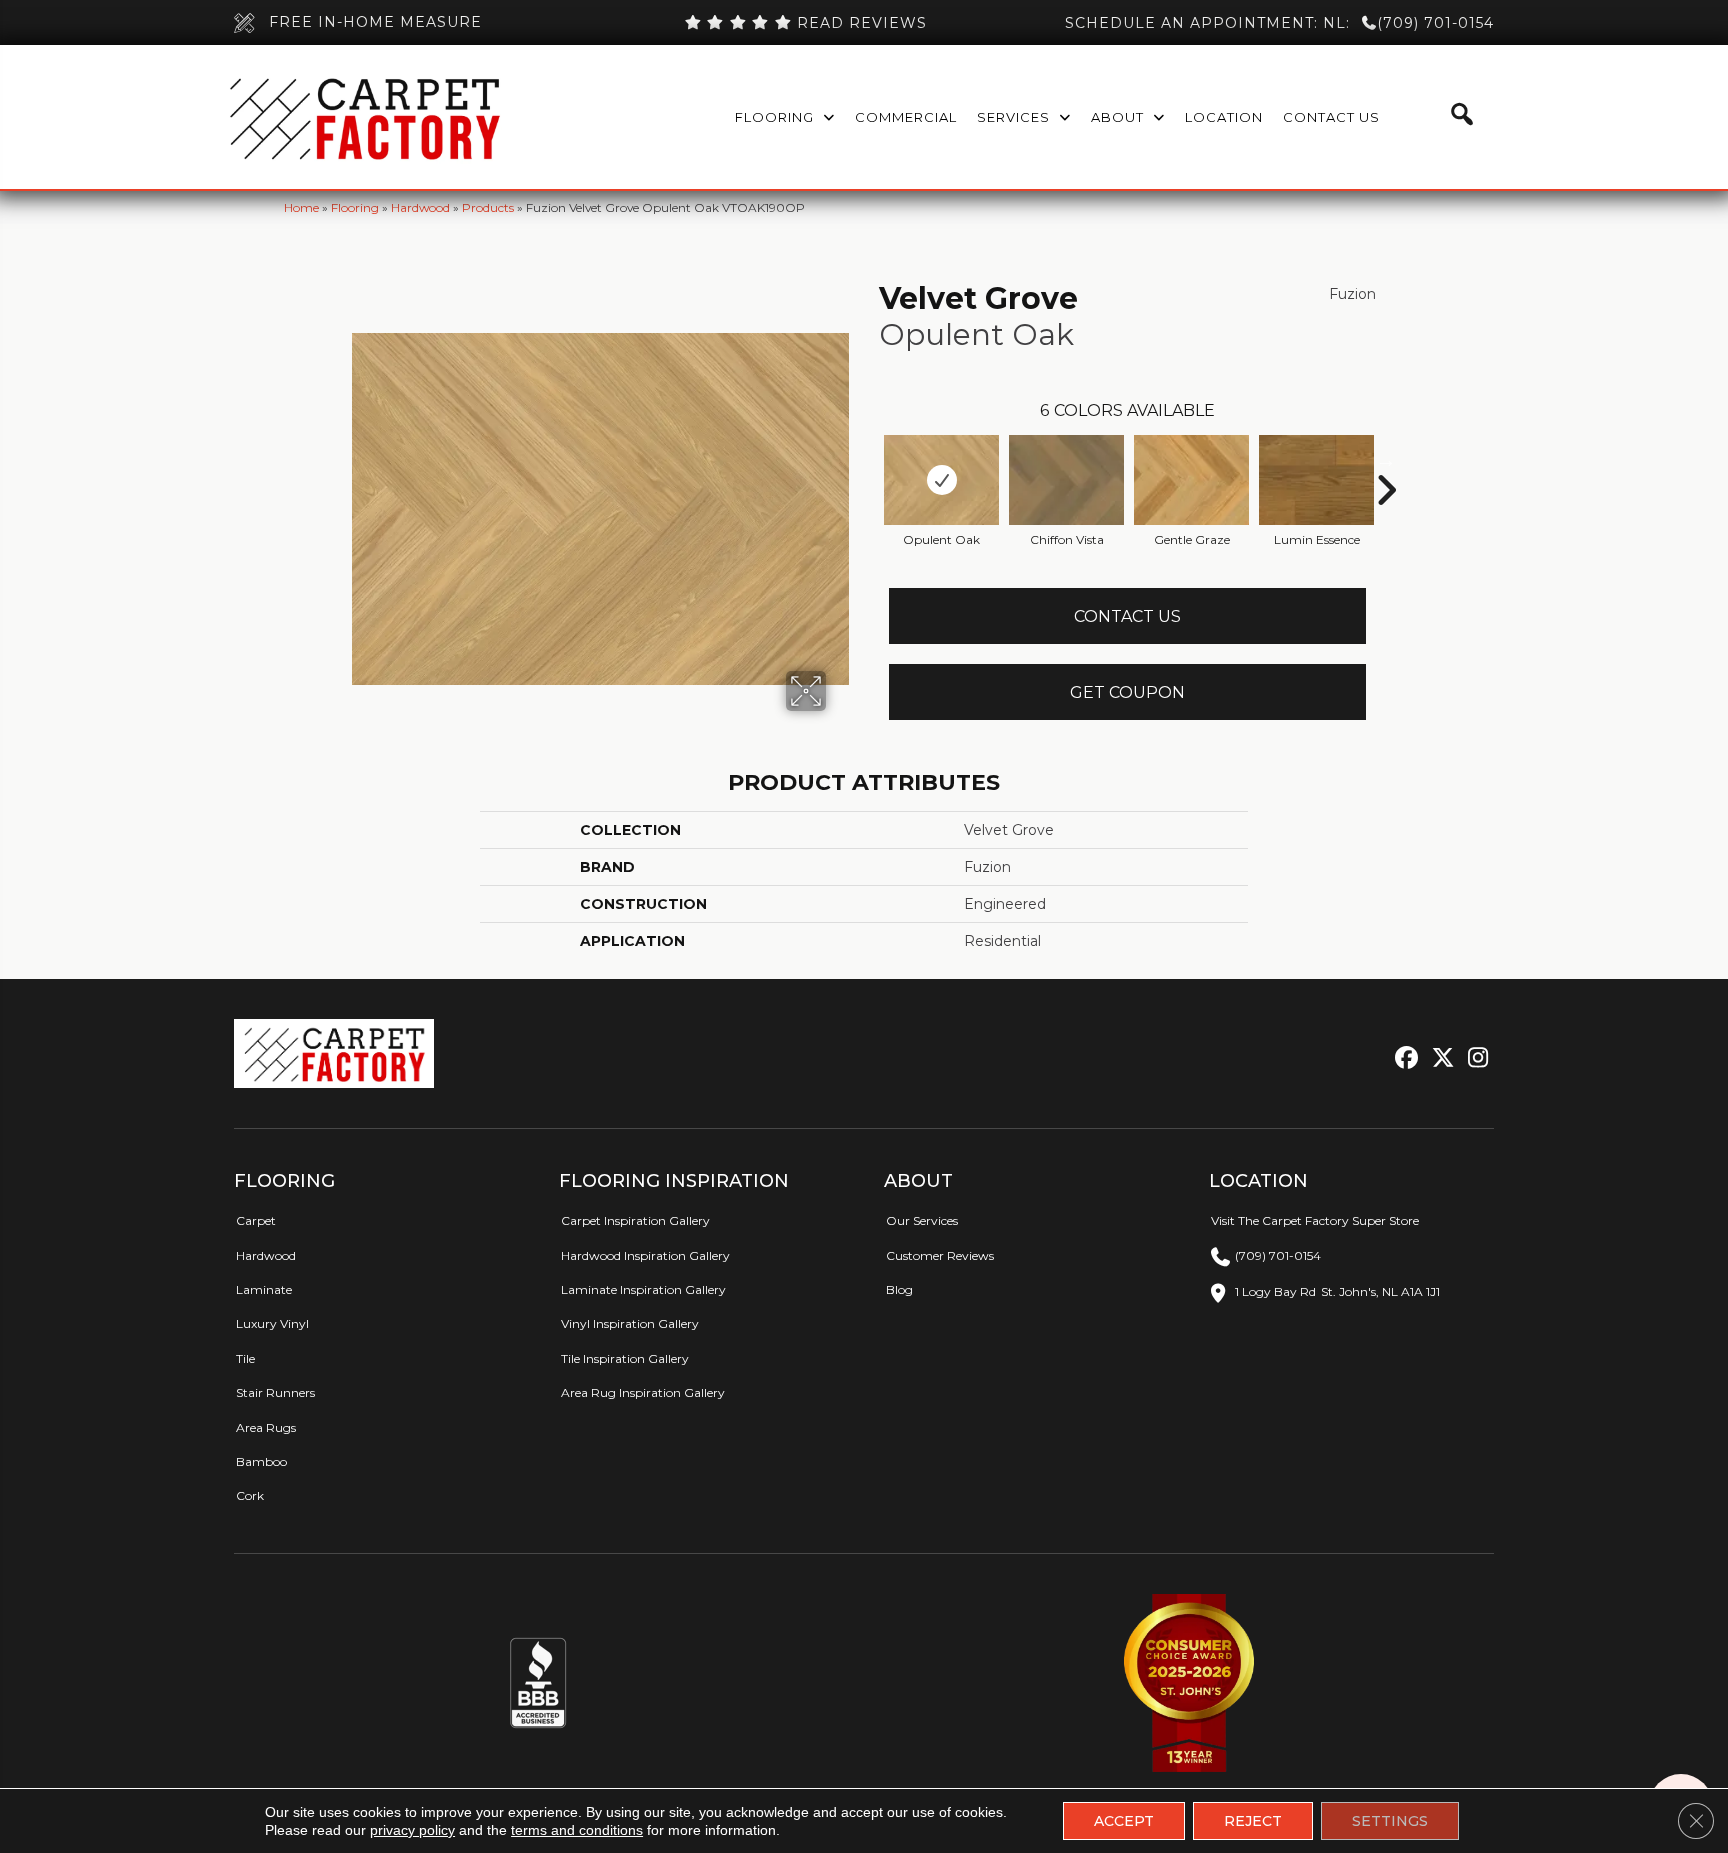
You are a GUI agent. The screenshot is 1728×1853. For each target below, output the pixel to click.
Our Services (922, 1220)
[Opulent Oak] (941, 480)
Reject (1253, 1821)
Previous (869, 460)
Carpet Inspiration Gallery (635, 1220)
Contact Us (1127, 616)
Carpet (256, 1220)
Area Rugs (266, 1427)
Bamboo (261, 1461)
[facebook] (1403, 1058)
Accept (1124, 1821)
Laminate (264, 1289)
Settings (1390, 1821)
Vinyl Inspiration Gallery (630, 1323)
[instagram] (1473, 1058)
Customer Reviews (940, 1255)
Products (488, 207)
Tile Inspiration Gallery (625, 1358)
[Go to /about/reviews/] (805, 23)
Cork (250, 1495)
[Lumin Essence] (1316, 480)
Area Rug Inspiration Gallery (643, 1392)
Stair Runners (275, 1392)
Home (301, 207)
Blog (899, 1289)
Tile (245, 1358)
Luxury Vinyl (272, 1323)
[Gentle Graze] (1191, 480)
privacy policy (412, 1830)
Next (1386, 460)
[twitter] (1438, 1058)
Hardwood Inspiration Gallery (645, 1255)
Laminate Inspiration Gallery (643, 1289)
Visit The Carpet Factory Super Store (1315, 1220)
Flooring (355, 207)
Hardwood (420, 207)
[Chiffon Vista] (1066, 480)
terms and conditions (577, 1830)
